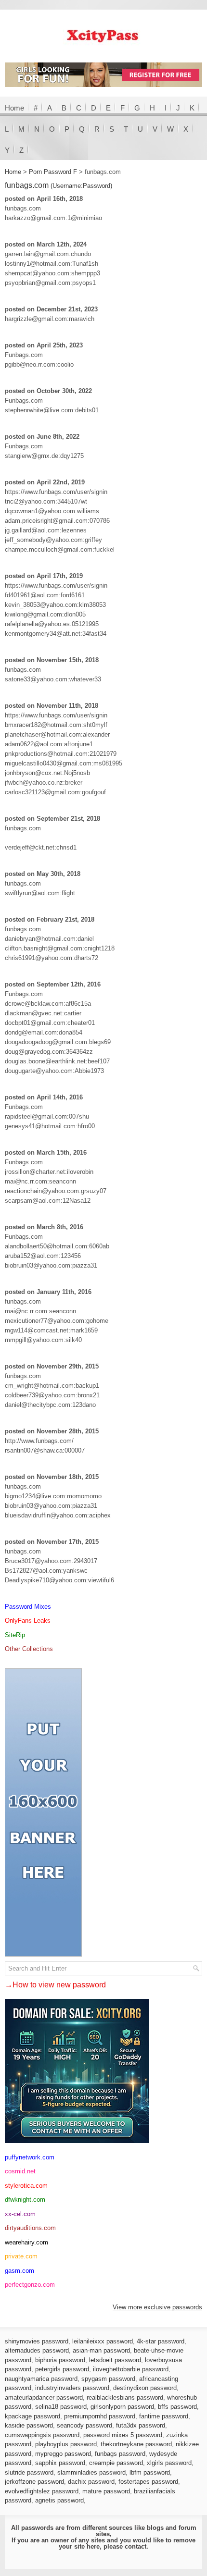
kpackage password (32, 2416)
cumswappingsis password (42, 2435)
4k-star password (161, 2341)
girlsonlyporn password (122, 2407)
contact (136, 2546)
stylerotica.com (26, 2186)
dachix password (91, 2482)
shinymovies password (37, 2341)
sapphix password (60, 2463)
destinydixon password (145, 2388)
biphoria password (60, 2360)
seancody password (84, 2425)
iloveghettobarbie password (131, 2369)
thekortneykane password (136, 2444)
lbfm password (150, 2472)
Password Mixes (28, 1607)
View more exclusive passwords (157, 2307)
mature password (106, 2491)
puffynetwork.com (30, 2157)
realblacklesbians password (125, 2397)
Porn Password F (53, 172)
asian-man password (101, 2350)
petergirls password (62, 2369)
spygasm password (108, 2379)
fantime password (164, 2416)
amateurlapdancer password (44, 2397)
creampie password (116, 2463)
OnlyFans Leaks (28, 1621)
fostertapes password (148, 2482)
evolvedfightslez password (42, 2491)
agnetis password (59, 2500)
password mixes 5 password (123, 2435)
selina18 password (61, 2407)
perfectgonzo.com (30, 2285)
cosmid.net (20, 2171)
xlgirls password (169, 2463)
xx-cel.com (20, 2214)
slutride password (29, 2472)
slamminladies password (91, 2472)
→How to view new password (55, 1985)
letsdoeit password (115, 2360)
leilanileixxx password (103, 2341)
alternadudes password (37, 2350)
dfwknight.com (25, 2200)
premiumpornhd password (100, 2416)
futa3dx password (141, 2425)
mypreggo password (63, 2454)
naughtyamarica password (41, 2379)
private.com (21, 2256)
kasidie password (29, 2425)
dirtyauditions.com (30, 2228)
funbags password (120, 2454)
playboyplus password (66, 2444)
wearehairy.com (26, 2242)
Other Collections (29, 1649)
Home (14, 108)
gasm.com (19, 2271)
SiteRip (15, 1635)
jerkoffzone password (34, 2482)
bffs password (177, 2407)
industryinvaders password (72, 2388)
